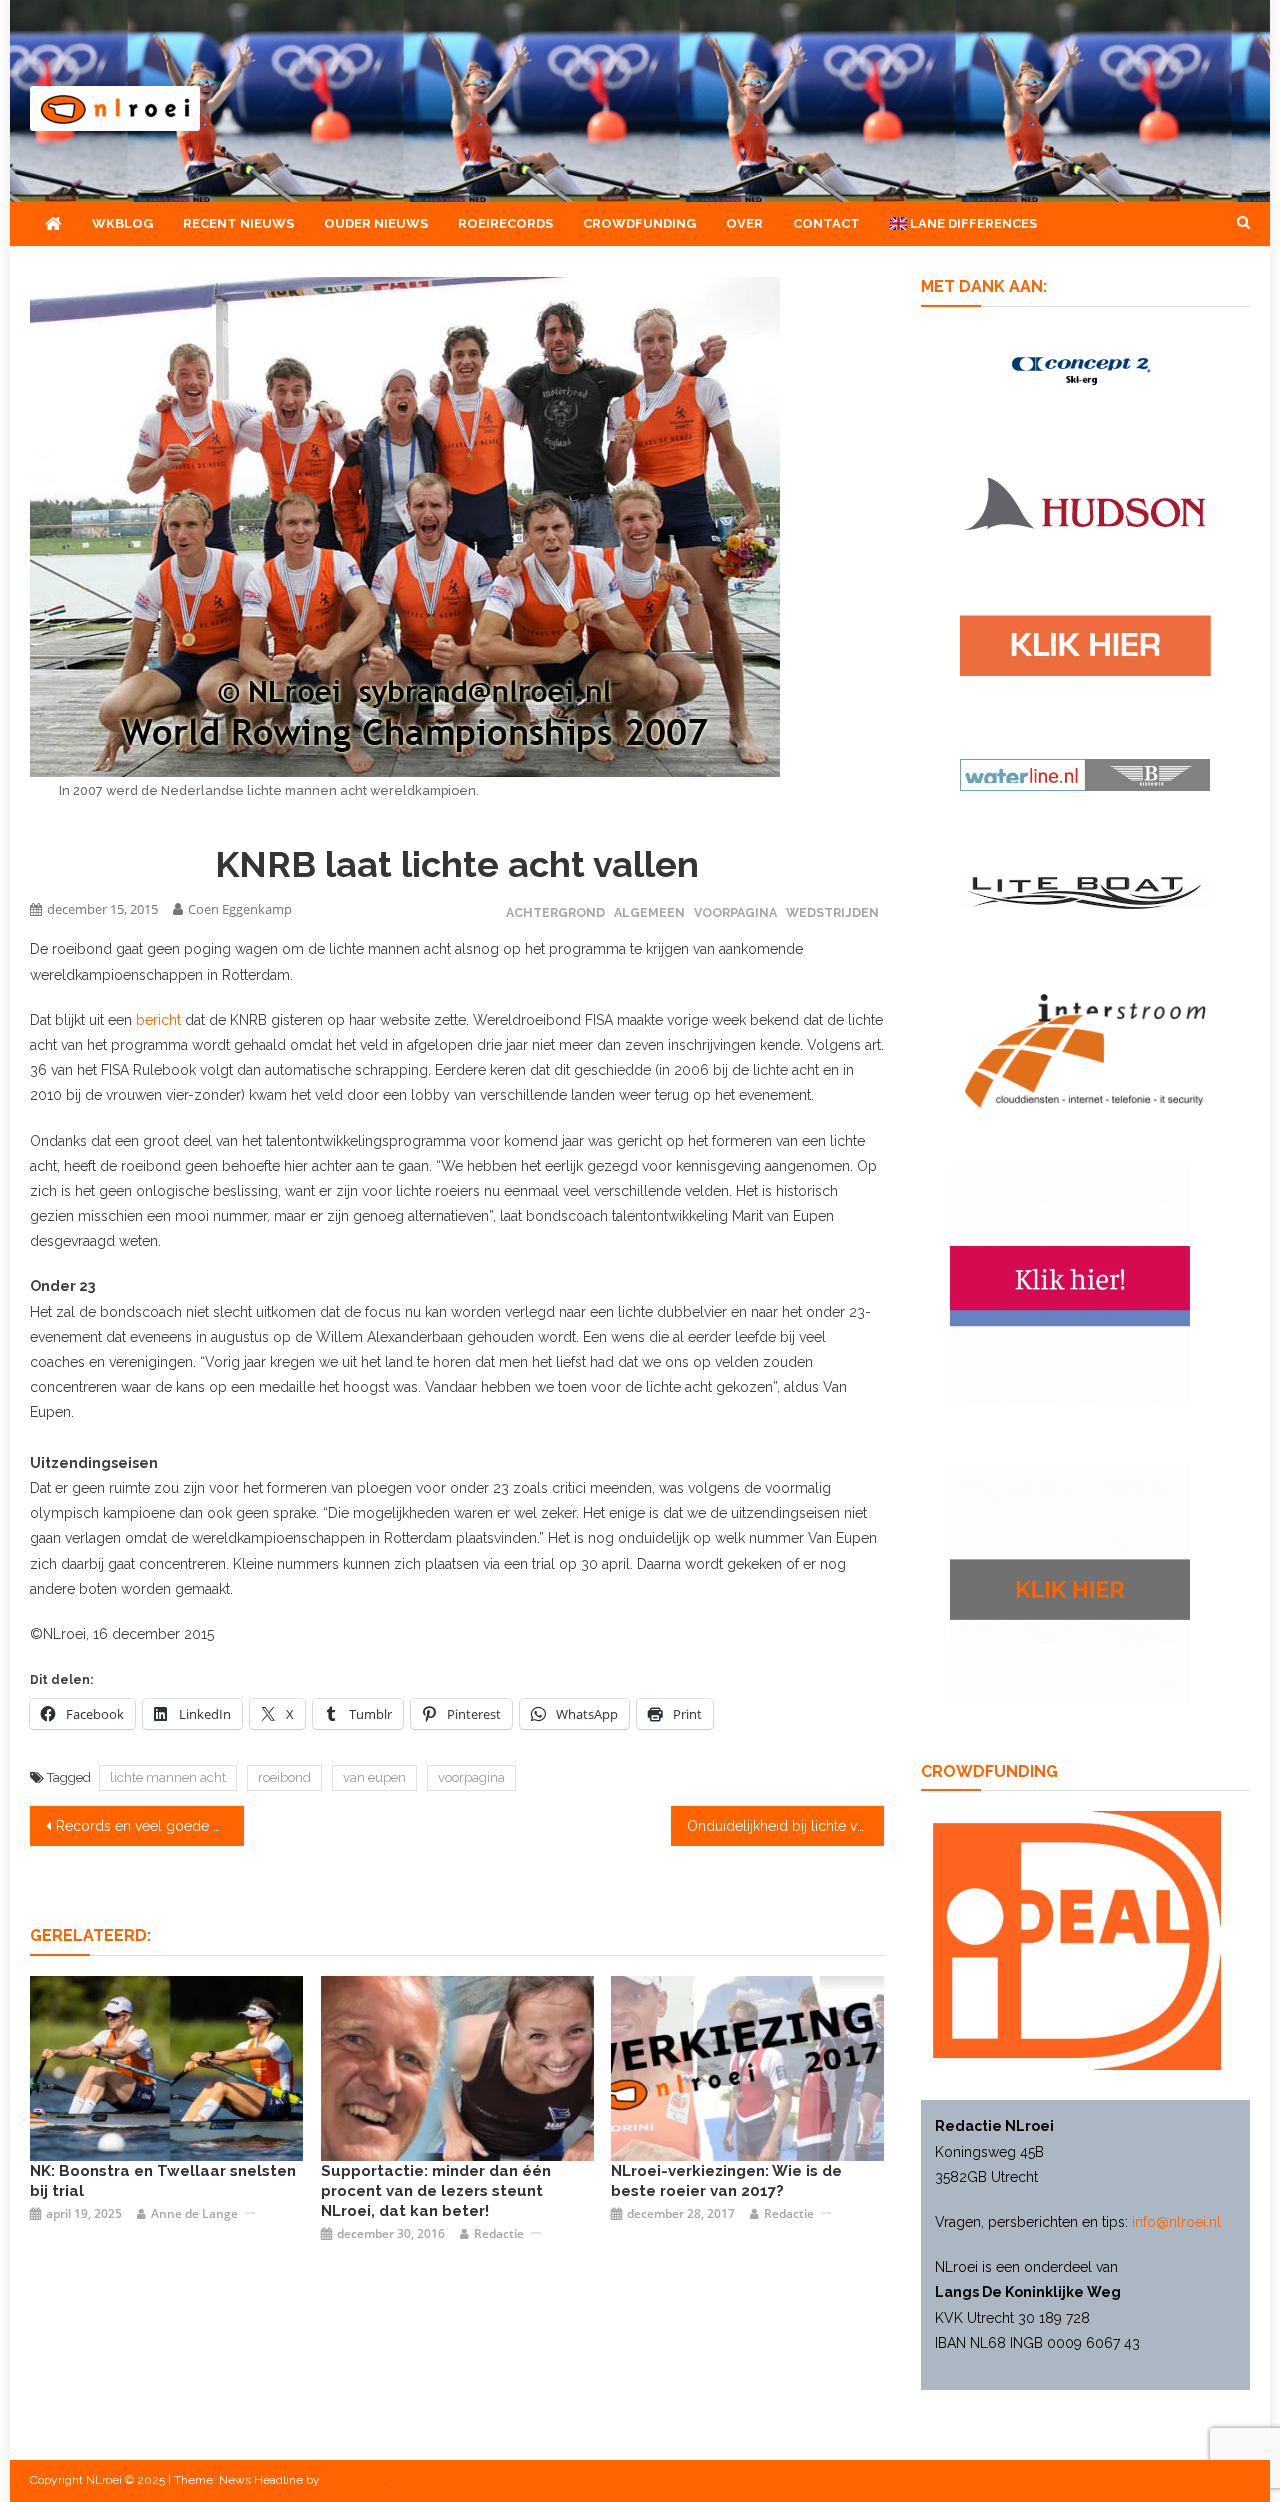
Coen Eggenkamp (240, 909)
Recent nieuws (238, 223)
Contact (826, 223)
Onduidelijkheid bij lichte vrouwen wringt (786, 1826)
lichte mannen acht (168, 1777)
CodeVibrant (356, 2480)
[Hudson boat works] (1085, 501)
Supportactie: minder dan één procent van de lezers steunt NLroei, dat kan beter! (436, 2191)
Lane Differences (972, 223)
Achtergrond (555, 912)
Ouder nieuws (376, 223)
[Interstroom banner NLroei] (1085, 1049)
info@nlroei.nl (1176, 2222)
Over (744, 223)
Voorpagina (735, 912)
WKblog (122, 223)
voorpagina (471, 1777)
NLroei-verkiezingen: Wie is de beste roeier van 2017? (726, 2181)
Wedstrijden (832, 912)
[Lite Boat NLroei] (1085, 891)
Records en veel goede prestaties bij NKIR (150, 1826)
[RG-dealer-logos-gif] (1085, 644)
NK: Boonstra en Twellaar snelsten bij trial (163, 2181)
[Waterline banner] (1085, 774)
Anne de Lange (194, 2213)
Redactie (499, 2233)
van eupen (374, 1777)
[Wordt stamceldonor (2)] (1070, 1284)
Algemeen (649, 912)
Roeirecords (505, 223)
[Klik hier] (1070, 1582)
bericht (158, 1020)
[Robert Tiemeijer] (166, 2067)
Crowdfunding (639, 223)
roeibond (284, 1777)
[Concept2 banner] (1085, 369)
